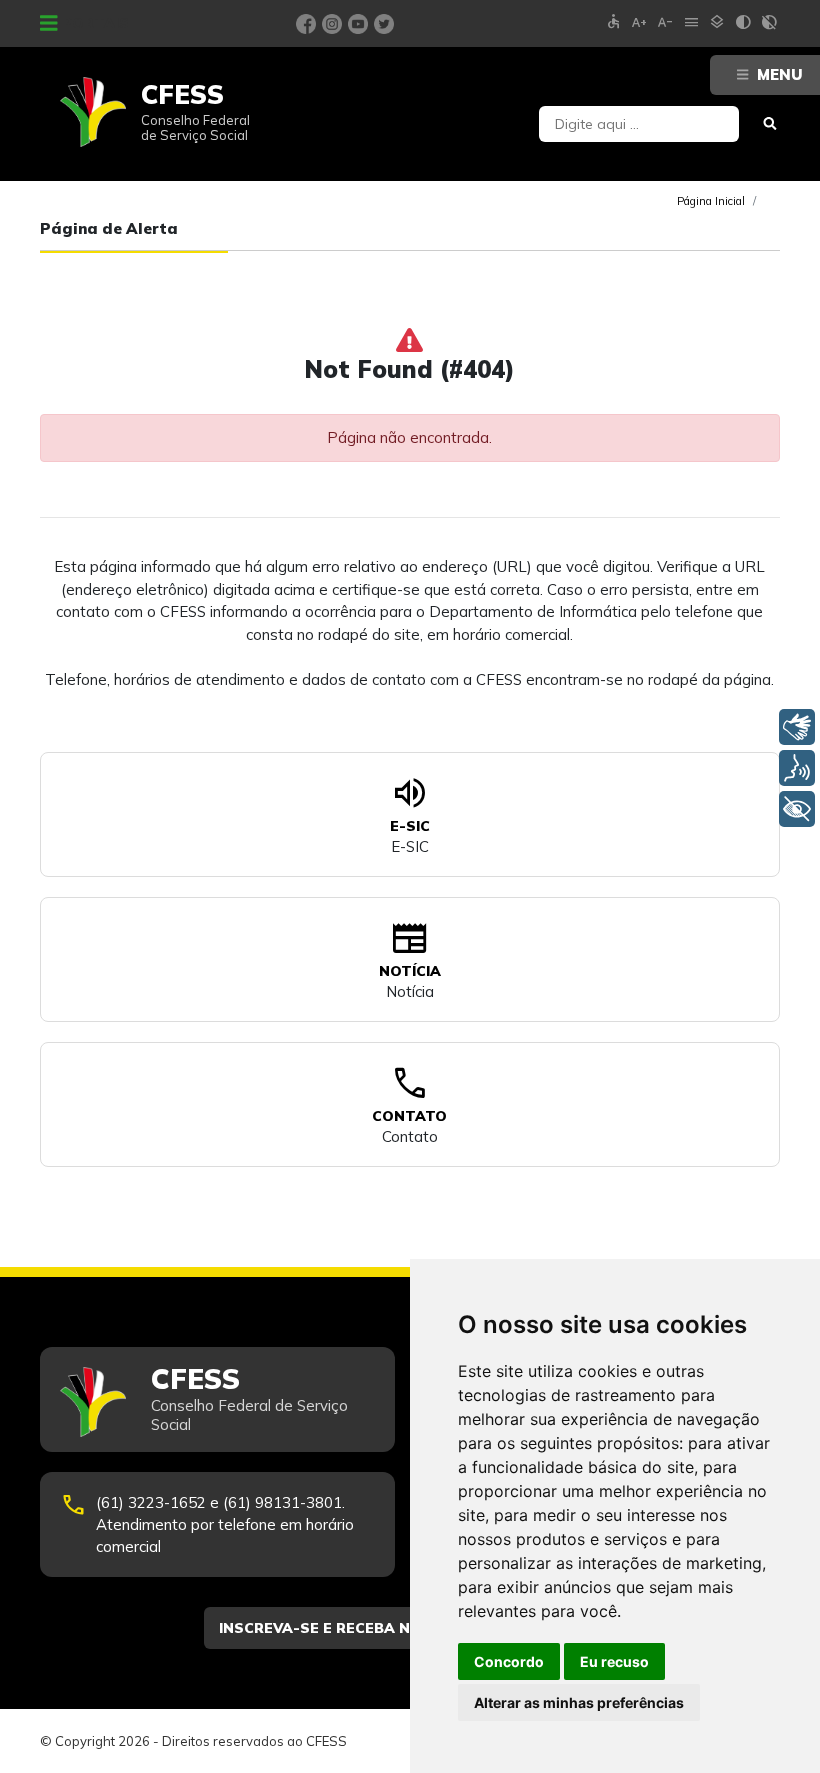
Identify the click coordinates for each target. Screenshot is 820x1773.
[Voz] (797, 768)
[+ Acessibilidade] (797, 809)
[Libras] (797, 727)
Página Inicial (711, 201)
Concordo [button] (509, 1661)
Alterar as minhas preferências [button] (579, 1702)
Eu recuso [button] (614, 1661)
